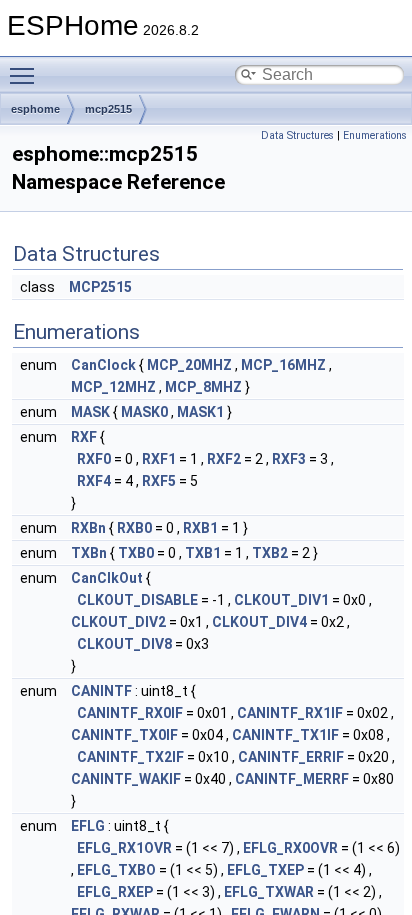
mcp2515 (108, 109)
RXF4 (94, 481)
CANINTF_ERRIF (291, 757)
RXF (84, 437)
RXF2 (224, 459)
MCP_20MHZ (189, 365)
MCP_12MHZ (113, 387)
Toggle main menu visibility (26, 75)
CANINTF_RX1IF (290, 713)
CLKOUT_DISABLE (137, 600)
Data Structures (297, 135)
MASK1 (200, 412)
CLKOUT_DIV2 (118, 622)
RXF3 (289, 459)
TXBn (89, 553)
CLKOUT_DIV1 (281, 600)
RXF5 (159, 481)
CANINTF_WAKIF (126, 779)
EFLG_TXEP (265, 870)
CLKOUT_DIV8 (124, 644)
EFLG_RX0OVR (290, 848)
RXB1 (200, 528)
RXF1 (159, 459)
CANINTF (101, 691)
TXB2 (270, 553)
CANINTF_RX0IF (130, 713)
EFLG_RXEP (115, 892)
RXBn (88, 528)
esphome (35, 109)
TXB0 (136, 553)
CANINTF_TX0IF (124, 735)
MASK (90, 412)
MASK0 (144, 412)
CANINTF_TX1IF (285, 735)
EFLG (88, 826)
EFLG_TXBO (116, 870)
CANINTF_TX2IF (130, 757)
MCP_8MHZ (203, 387)
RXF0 (94, 459)
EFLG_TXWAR (269, 892)
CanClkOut (107, 578)
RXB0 (134, 528)
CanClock (103, 365)
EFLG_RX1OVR (124, 848)
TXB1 (203, 553)
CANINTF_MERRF (292, 779)
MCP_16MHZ (283, 365)
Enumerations (375, 135)
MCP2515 (100, 287)
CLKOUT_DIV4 (259, 622)
